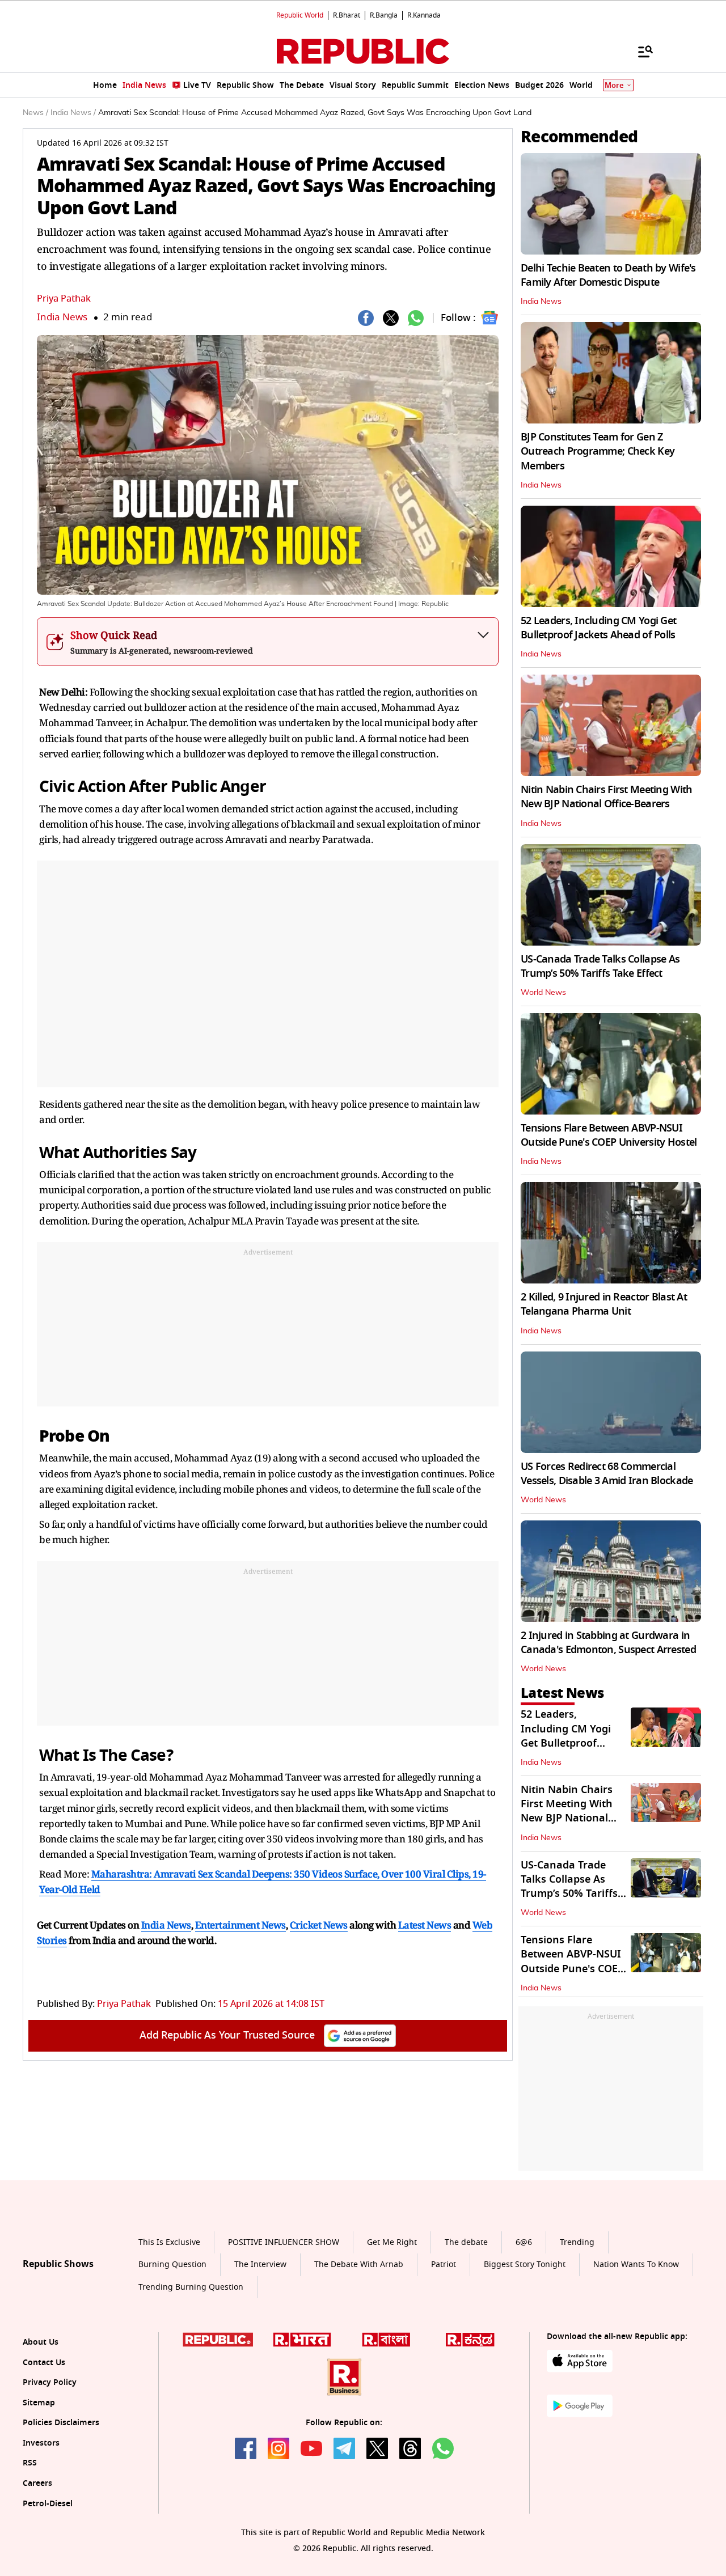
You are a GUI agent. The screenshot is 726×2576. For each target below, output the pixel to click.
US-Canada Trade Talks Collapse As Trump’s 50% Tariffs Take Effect (600, 966)
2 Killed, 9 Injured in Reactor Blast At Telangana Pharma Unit (604, 1304)
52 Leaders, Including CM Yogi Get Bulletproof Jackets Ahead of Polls (598, 628)
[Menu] (640, 51)
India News (62, 317)
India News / (73, 113)
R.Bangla (384, 15)
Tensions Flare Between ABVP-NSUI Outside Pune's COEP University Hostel (609, 1135)
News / (35, 113)
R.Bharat (347, 15)
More (614, 85)
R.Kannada (424, 15)
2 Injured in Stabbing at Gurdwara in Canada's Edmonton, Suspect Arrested (608, 1643)
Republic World (300, 15)
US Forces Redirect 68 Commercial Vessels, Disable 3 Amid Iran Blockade (607, 1474)
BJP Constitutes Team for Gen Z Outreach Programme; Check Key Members (598, 451)
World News (543, 993)
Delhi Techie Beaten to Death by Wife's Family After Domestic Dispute (608, 275)
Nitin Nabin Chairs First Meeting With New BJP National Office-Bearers (606, 797)
